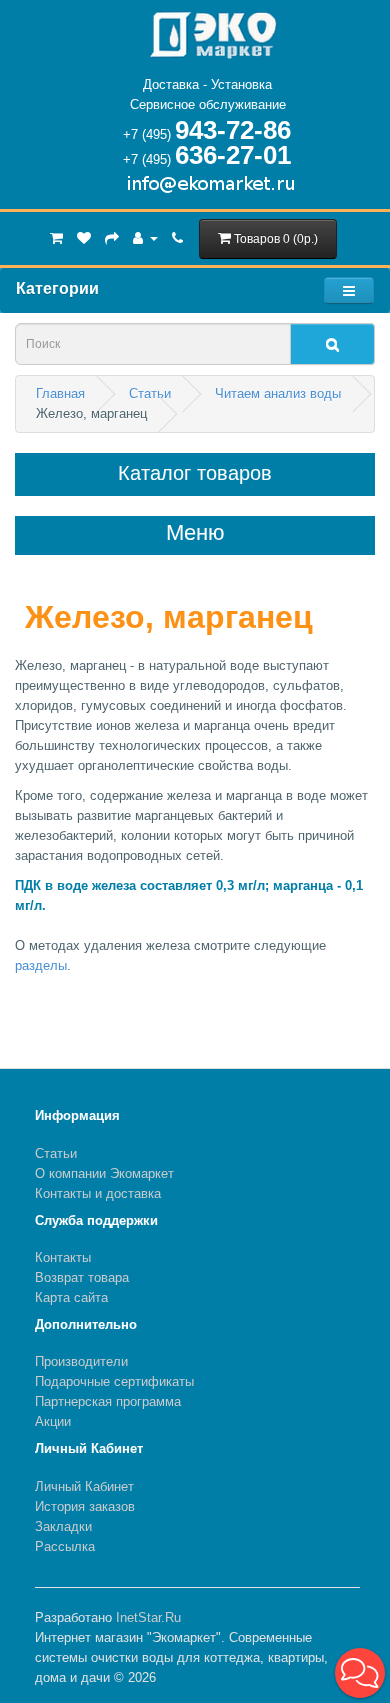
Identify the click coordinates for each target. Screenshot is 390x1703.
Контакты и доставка (98, 1193)
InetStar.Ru (148, 1617)
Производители (81, 1361)
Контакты (63, 1257)
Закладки (63, 1526)
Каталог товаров (195, 473)
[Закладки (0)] (84, 237)
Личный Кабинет (84, 1486)
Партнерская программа (108, 1401)
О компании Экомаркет (104, 1173)
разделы (41, 965)
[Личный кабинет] (145, 237)
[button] (360, 1673)
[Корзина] (56, 237)
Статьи (56, 1153)
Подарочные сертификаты (114, 1381)
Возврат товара (82, 1277)
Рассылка (65, 1546)
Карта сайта (71, 1297)
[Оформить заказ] (112, 237)
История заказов (85, 1506)
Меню (195, 533)
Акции (53, 1421)
